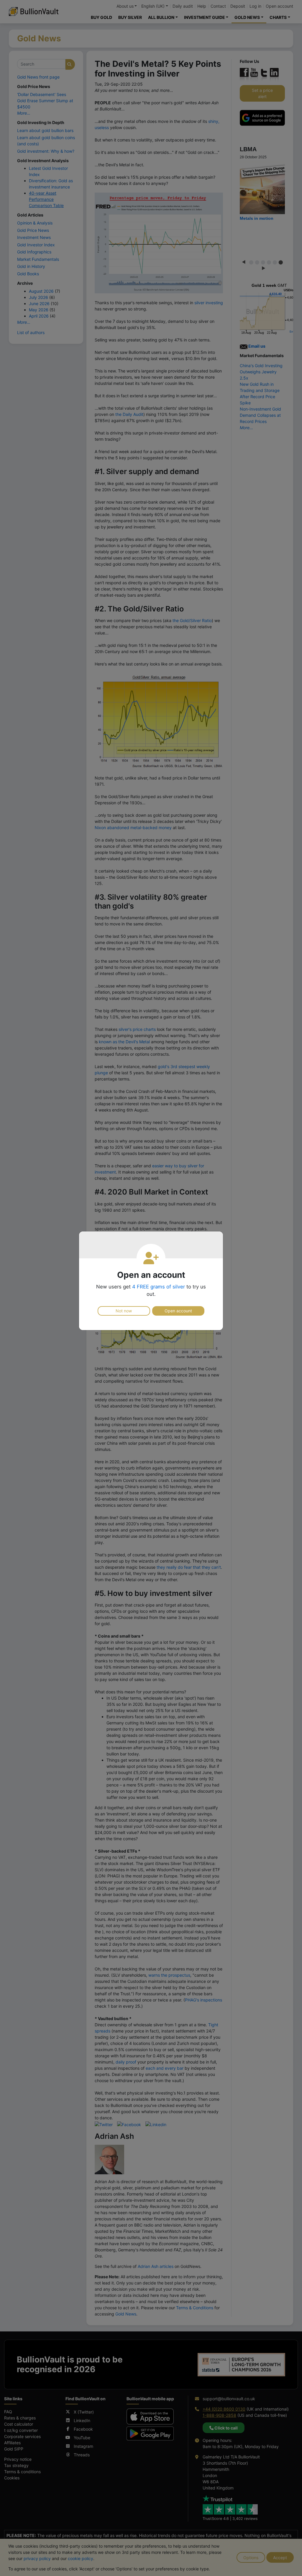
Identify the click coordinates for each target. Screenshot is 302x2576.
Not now (124, 1311)
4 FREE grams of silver (159, 1287)
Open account (178, 1311)
